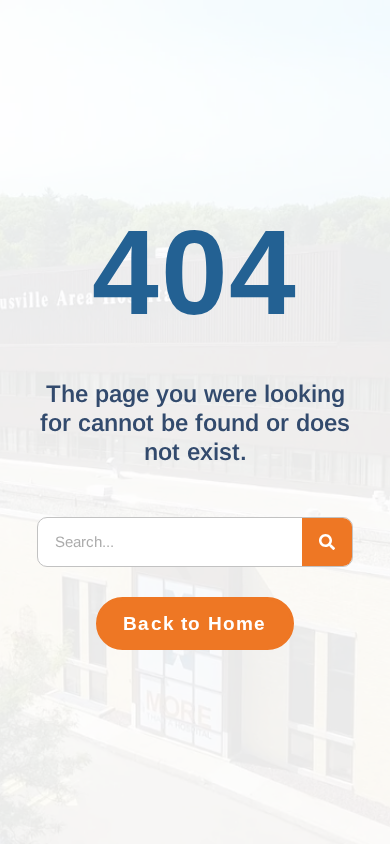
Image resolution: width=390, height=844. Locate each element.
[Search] (327, 542)
